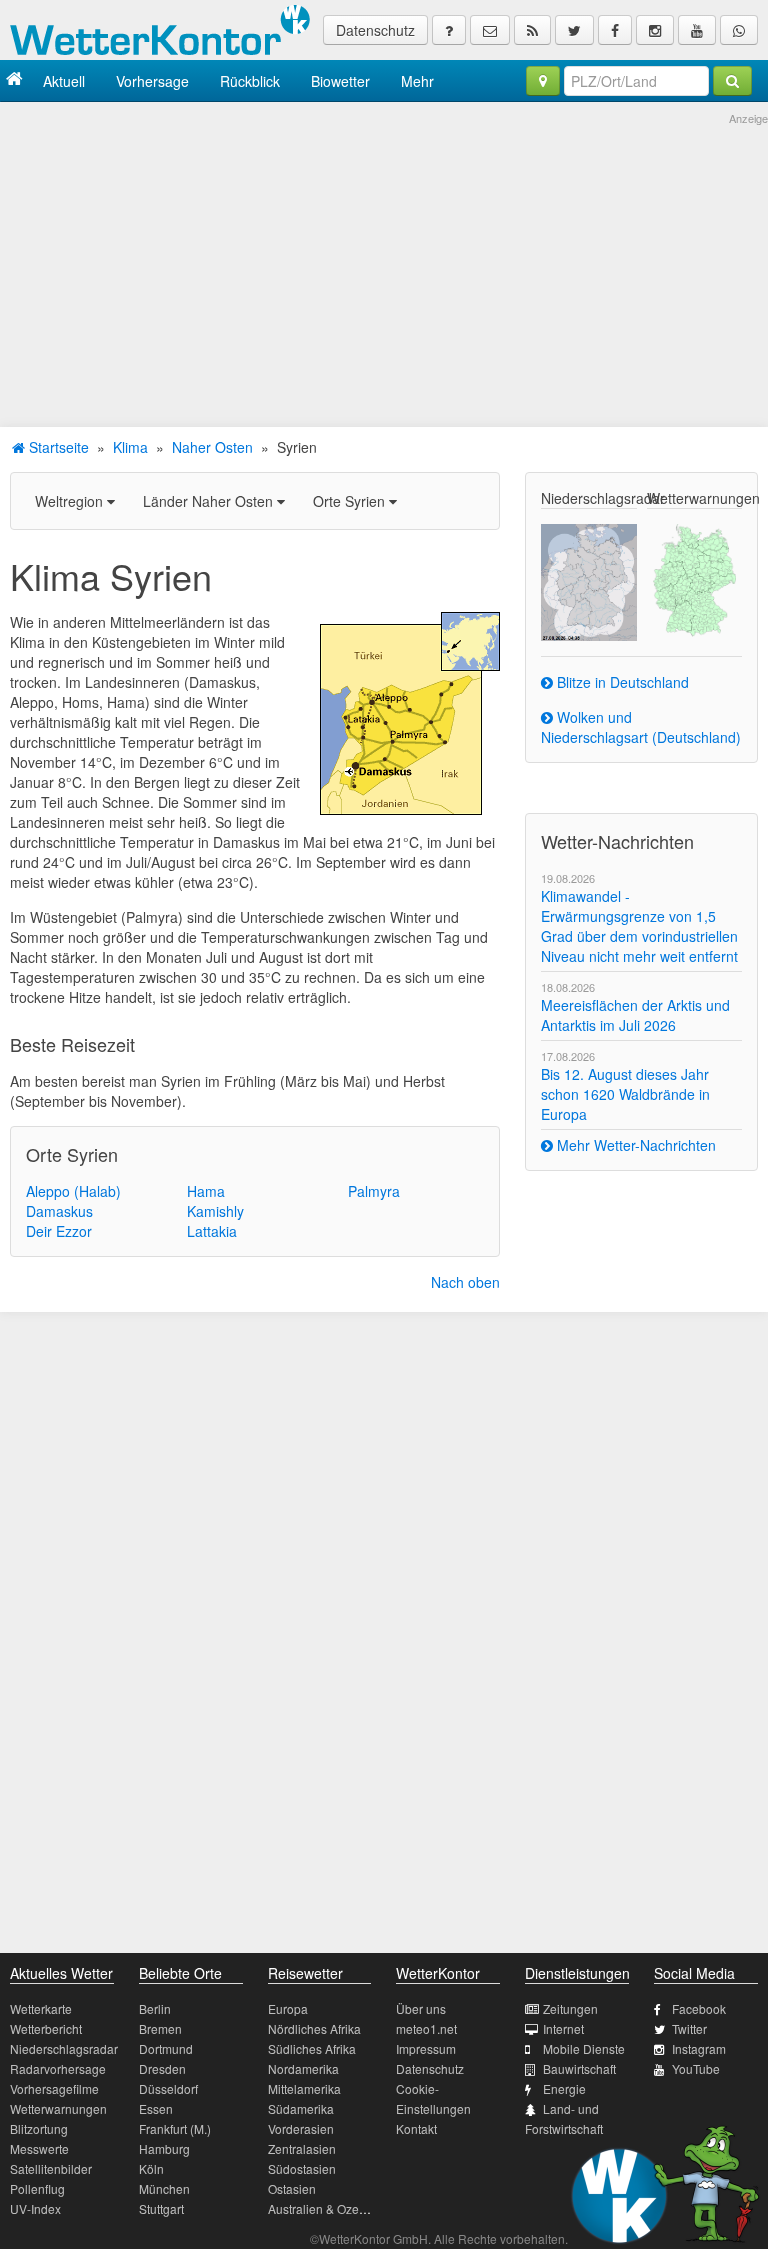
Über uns (421, 2008)
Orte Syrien (351, 501)
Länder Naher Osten (210, 501)
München (164, 2188)
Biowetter (340, 81)
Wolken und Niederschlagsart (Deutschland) (641, 727)
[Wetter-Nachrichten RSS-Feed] (532, 30)
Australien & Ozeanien (329, 2208)
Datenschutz (375, 30)
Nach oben (465, 1282)
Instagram (699, 2048)
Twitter (689, 2028)
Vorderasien (301, 2128)
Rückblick (250, 81)
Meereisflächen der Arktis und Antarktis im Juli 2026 (635, 1015)
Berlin (155, 2008)
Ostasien (292, 2188)
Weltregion (71, 501)
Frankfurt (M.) (175, 2128)
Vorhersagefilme (54, 2088)
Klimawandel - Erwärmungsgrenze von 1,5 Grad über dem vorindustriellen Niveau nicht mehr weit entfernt (639, 926)
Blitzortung (39, 2128)
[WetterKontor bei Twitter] (574, 30)
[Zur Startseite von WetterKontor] (14, 80)
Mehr (417, 81)
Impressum (426, 2048)
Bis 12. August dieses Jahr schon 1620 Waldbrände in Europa (625, 1094)
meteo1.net (426, 2028)
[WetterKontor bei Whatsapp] (739, 30)
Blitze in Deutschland (621, 682)
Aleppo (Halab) (73, 1191)
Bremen (160, 2028)
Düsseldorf (168, 2088)
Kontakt (416, 2128)
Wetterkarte (41, 2008)
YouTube (696, 2068)
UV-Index (35, 2208)
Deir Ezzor (59, 1231)
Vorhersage (152, 81)
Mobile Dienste (584, 2048)
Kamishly (215, 1211)
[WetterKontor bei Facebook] (615, 30)
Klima (130, 447)
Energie (564, 2088)
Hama (206, 1191)
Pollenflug (37, 2188)
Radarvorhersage (58, 2068)
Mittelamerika (304, 2088)
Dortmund (166, 2048)
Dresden (162, 2068)
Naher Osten (212, 447)
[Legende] (449, 30)
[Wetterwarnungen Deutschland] (694, 578)
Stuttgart (161, 2208)
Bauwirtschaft (579, 2068)
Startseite (57, 447)
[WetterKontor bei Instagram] (655, 30)
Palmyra (374, 1191)
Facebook (699, 2008)
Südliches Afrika (312, 2048)
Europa (288, 2008)
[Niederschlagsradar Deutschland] (588, 580)
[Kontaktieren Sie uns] (490, 30)
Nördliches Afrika (314, 2028)
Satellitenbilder (51, 2168)
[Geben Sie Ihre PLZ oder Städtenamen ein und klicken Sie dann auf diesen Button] (732, 81)
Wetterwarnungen (58, 2108)
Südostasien (302, 2168)
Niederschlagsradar (64, 2048)
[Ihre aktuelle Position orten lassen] (543, 81)
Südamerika (301, 2108)
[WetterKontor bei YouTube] (697, 30)
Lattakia (212, 1231)
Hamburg (164, 2148)
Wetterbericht (46, 2028)
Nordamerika (303, 2068)
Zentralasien (302, 2148)
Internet (563, 2028)
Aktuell (64, 81)
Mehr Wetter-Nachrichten (634, 1145)
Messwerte (39, 2148)
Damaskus (59, 1211)
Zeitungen (570, 2008)
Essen (156, 2108)
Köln (151, 2168)
